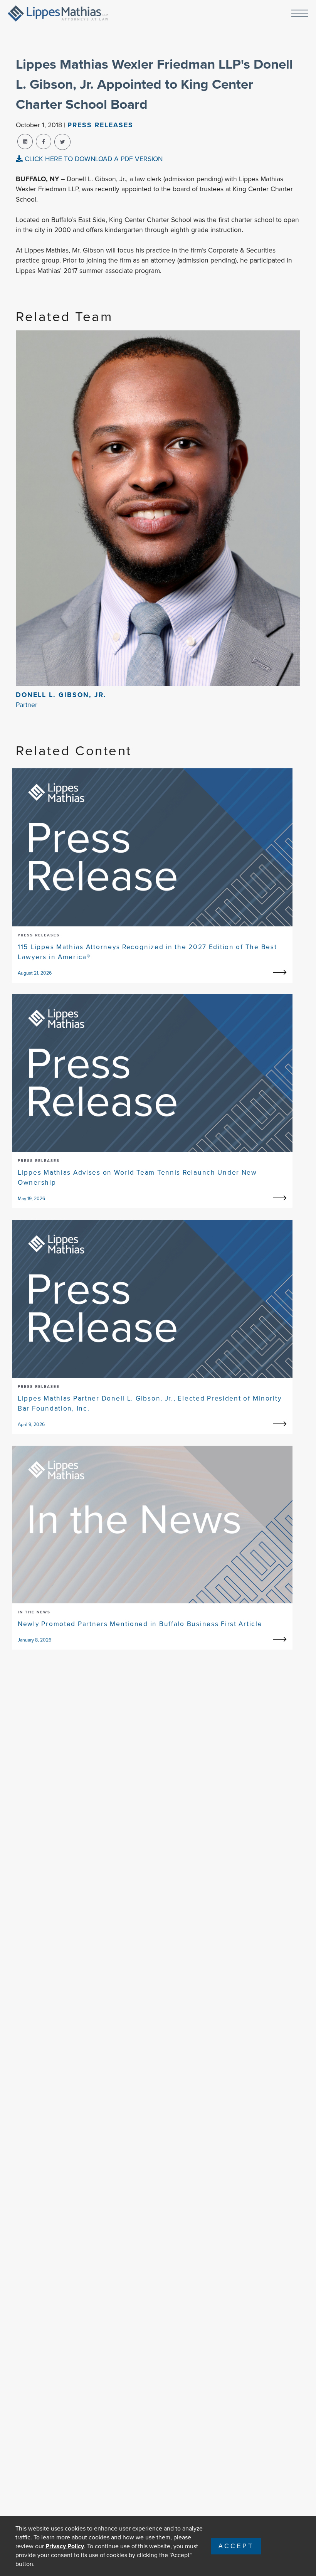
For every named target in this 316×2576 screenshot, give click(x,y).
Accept (236, 2546)
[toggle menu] (300, 14)
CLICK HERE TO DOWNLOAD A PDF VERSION (93, 159)
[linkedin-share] (25, 141)
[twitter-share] (62, 142)
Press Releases (100, 125)
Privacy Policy (65, 2546)
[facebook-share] (44, 141)
